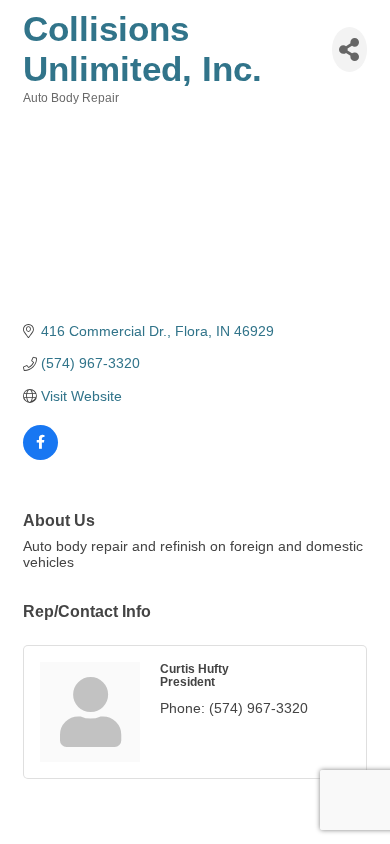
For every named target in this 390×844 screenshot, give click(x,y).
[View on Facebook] (40, 455)
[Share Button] (349, 49)
